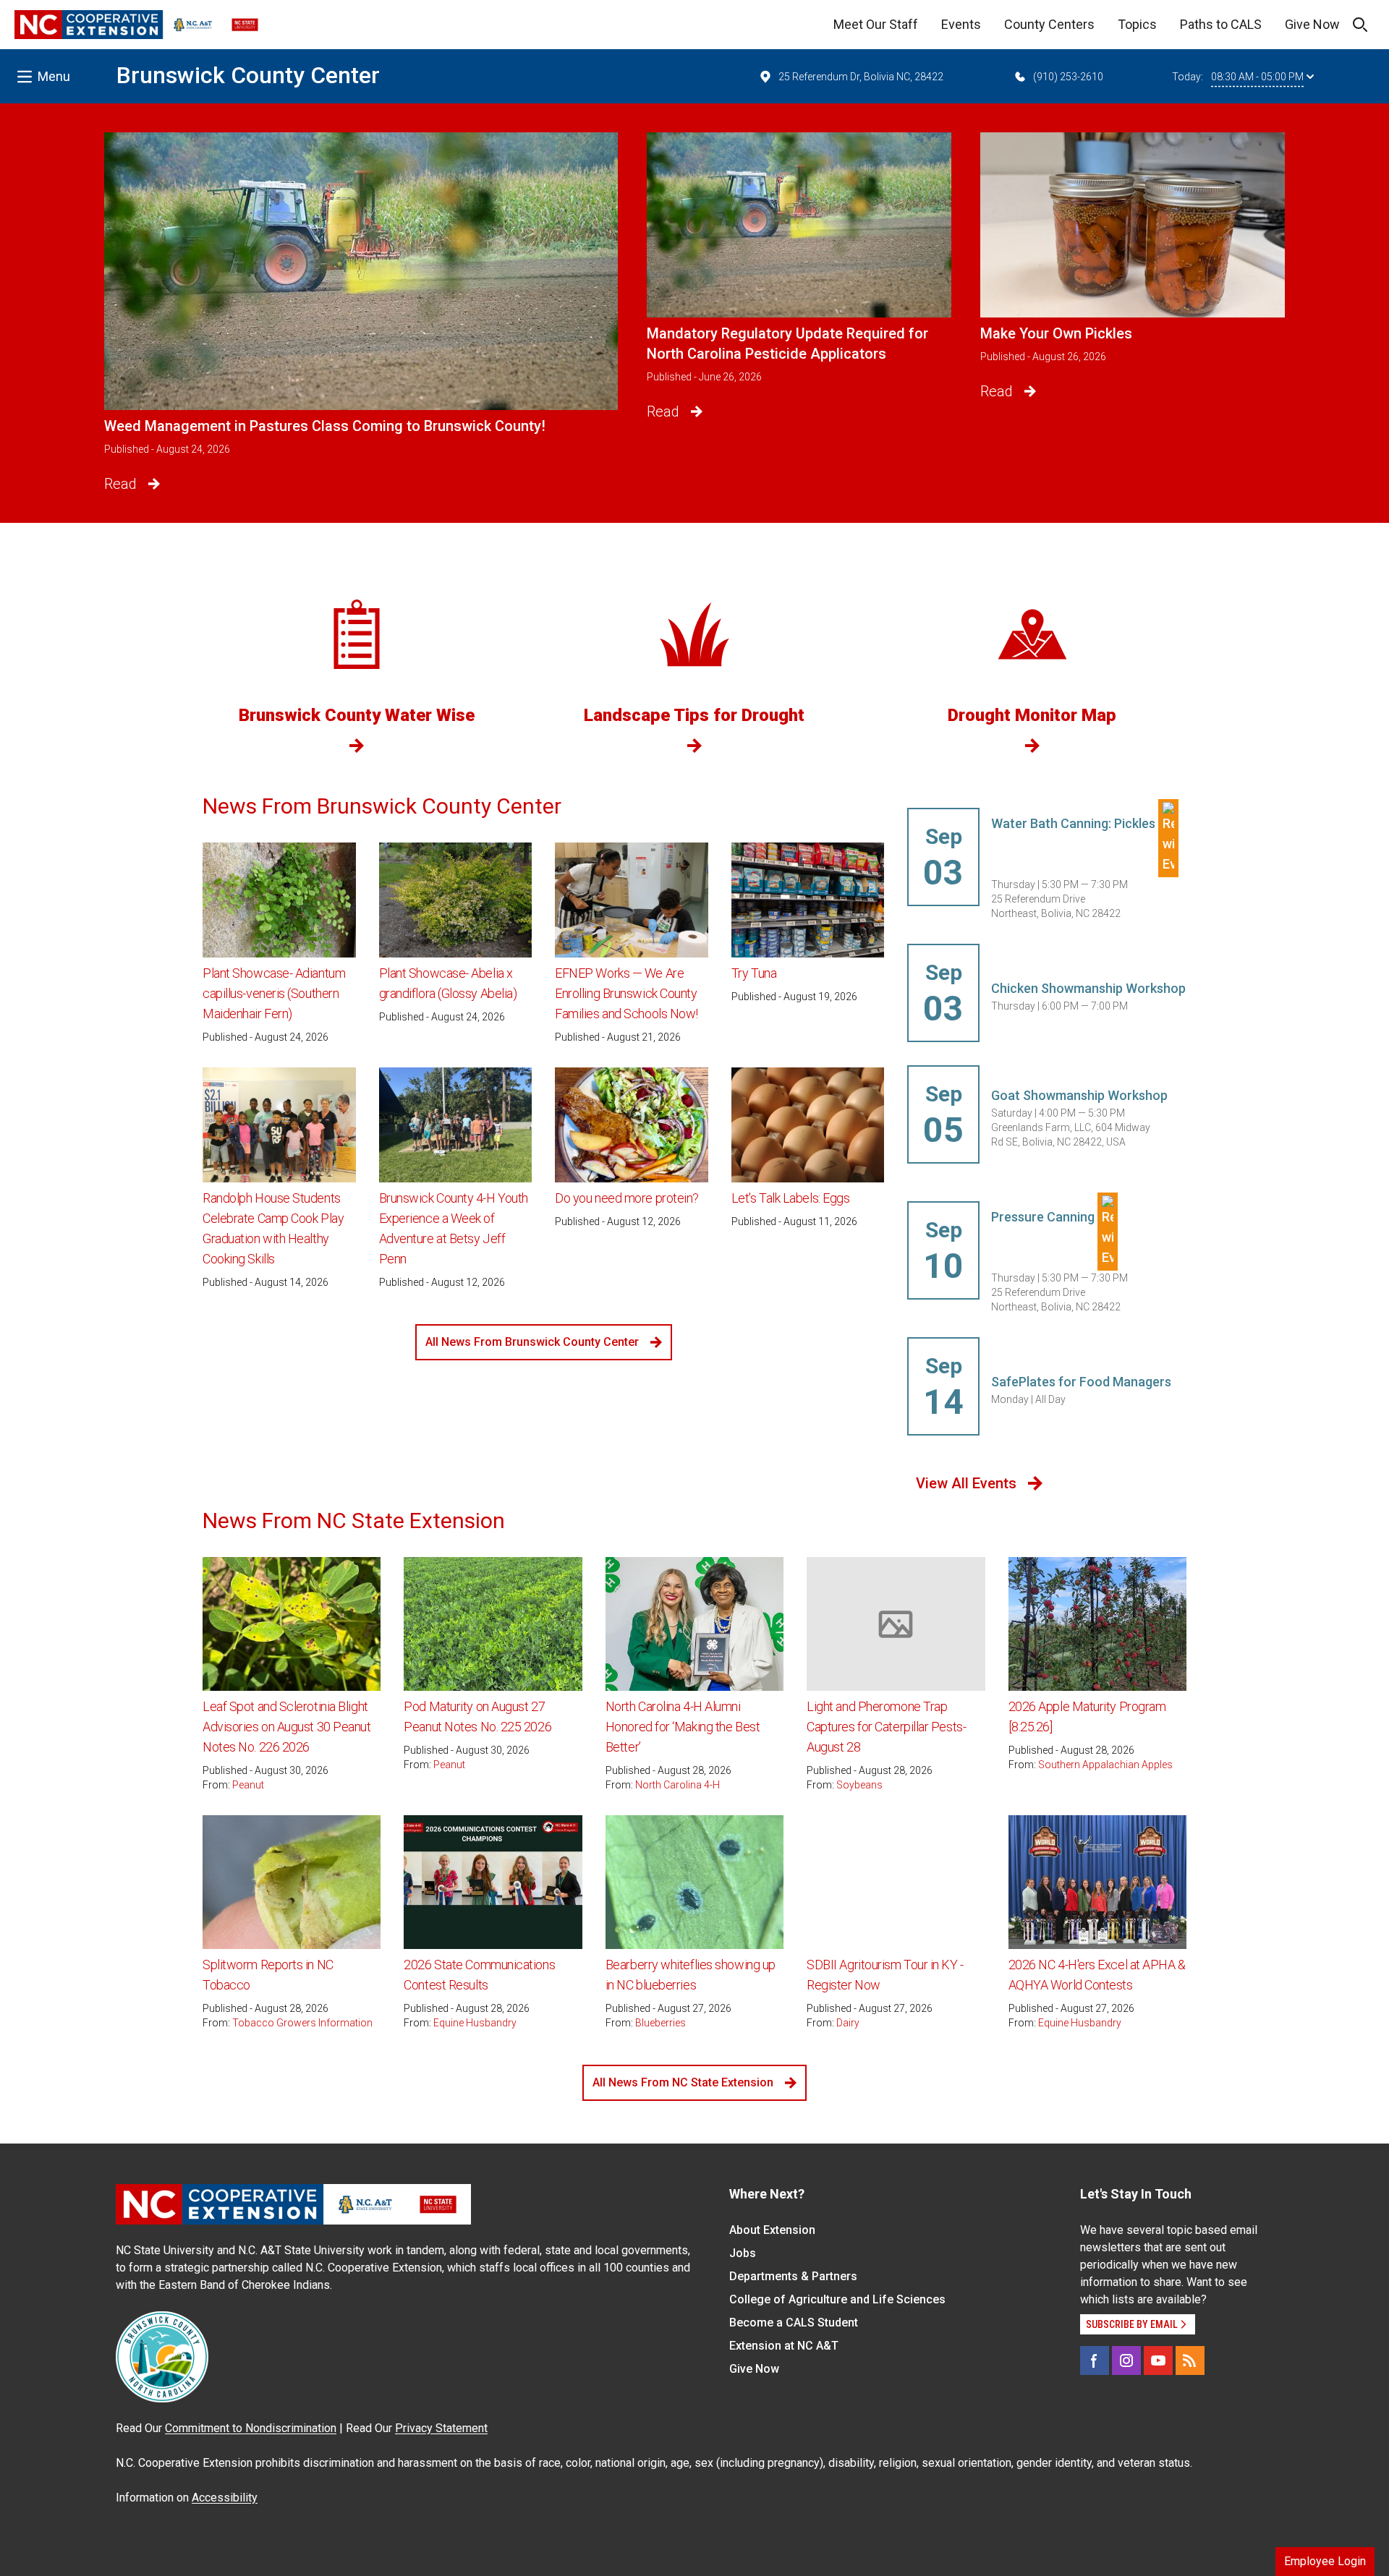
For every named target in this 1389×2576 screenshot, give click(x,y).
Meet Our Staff (876, 24)
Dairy (848, 2023)
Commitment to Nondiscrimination (251, 2428)
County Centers (1049, 24)
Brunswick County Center (248, 75)
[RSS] (1190, 2360)
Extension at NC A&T (784, 2346)
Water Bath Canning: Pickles (1075, 823)
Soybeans (859, 1785)
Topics (1137, 24)
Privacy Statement (441, 2428)
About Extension (772, 2230)
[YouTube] (1158, 2360)
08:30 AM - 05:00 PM (1257, 77)
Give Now (1312, 24)
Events (961, 24)
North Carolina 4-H (677, 1785)
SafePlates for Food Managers (1081, 1382)
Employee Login (1325, 2561)
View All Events (966, 1483)
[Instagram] (1126, 2360)
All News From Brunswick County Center (532, 1342)
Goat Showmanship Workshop (1079, 1095)
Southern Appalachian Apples (1105, 1765)
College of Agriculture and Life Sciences (837, 2299)
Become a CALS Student (794, 2323)
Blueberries (660, 2023)
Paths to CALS (1221, 24)
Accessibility (225, 2498)
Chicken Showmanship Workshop (1088, 988)
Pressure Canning (1044, 1217)
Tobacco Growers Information (302, 2023)
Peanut (248, 1785)
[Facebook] (1095, 2360)
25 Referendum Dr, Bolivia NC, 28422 (861, 77)
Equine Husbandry (475, 2023)
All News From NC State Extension (683, 2082)
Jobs (743, 2253)
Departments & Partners (793, 2276)
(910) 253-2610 (1068, 77)
